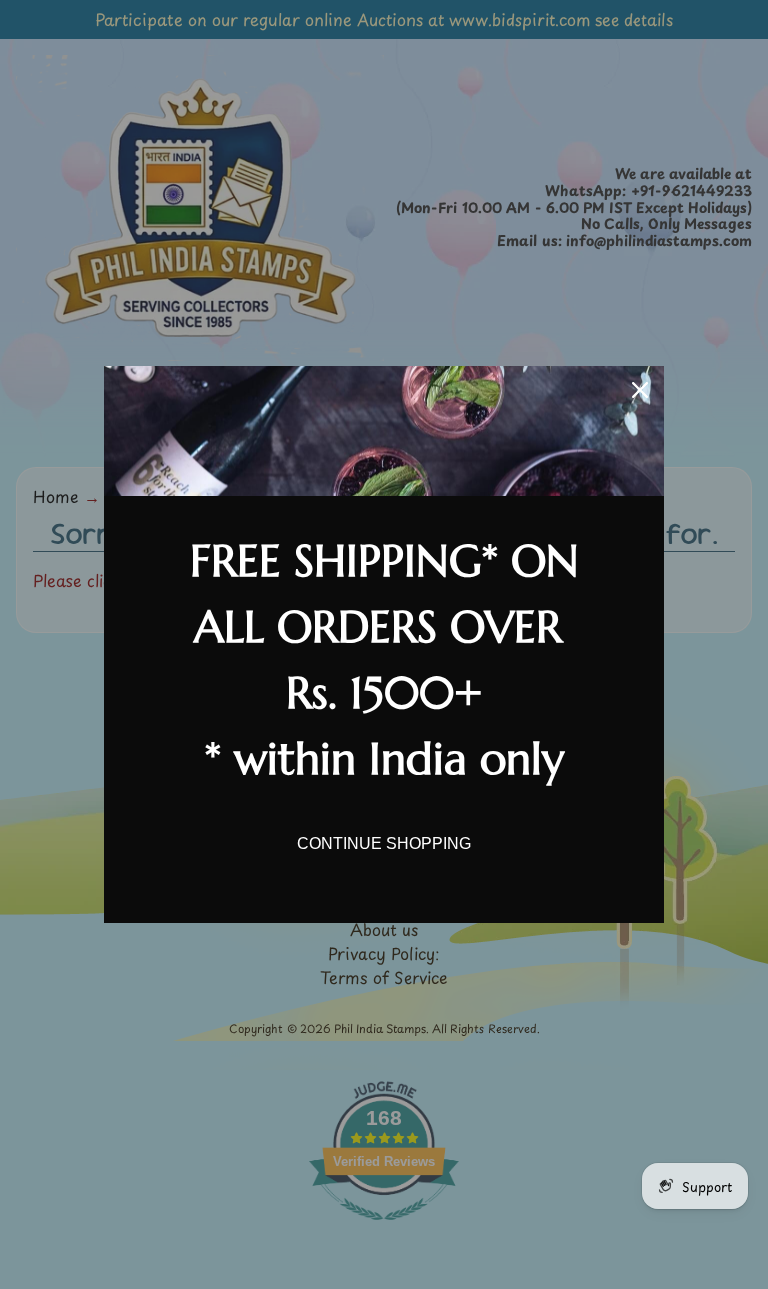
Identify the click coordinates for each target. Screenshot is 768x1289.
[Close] (640, 390)
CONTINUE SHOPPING (384, 843)
